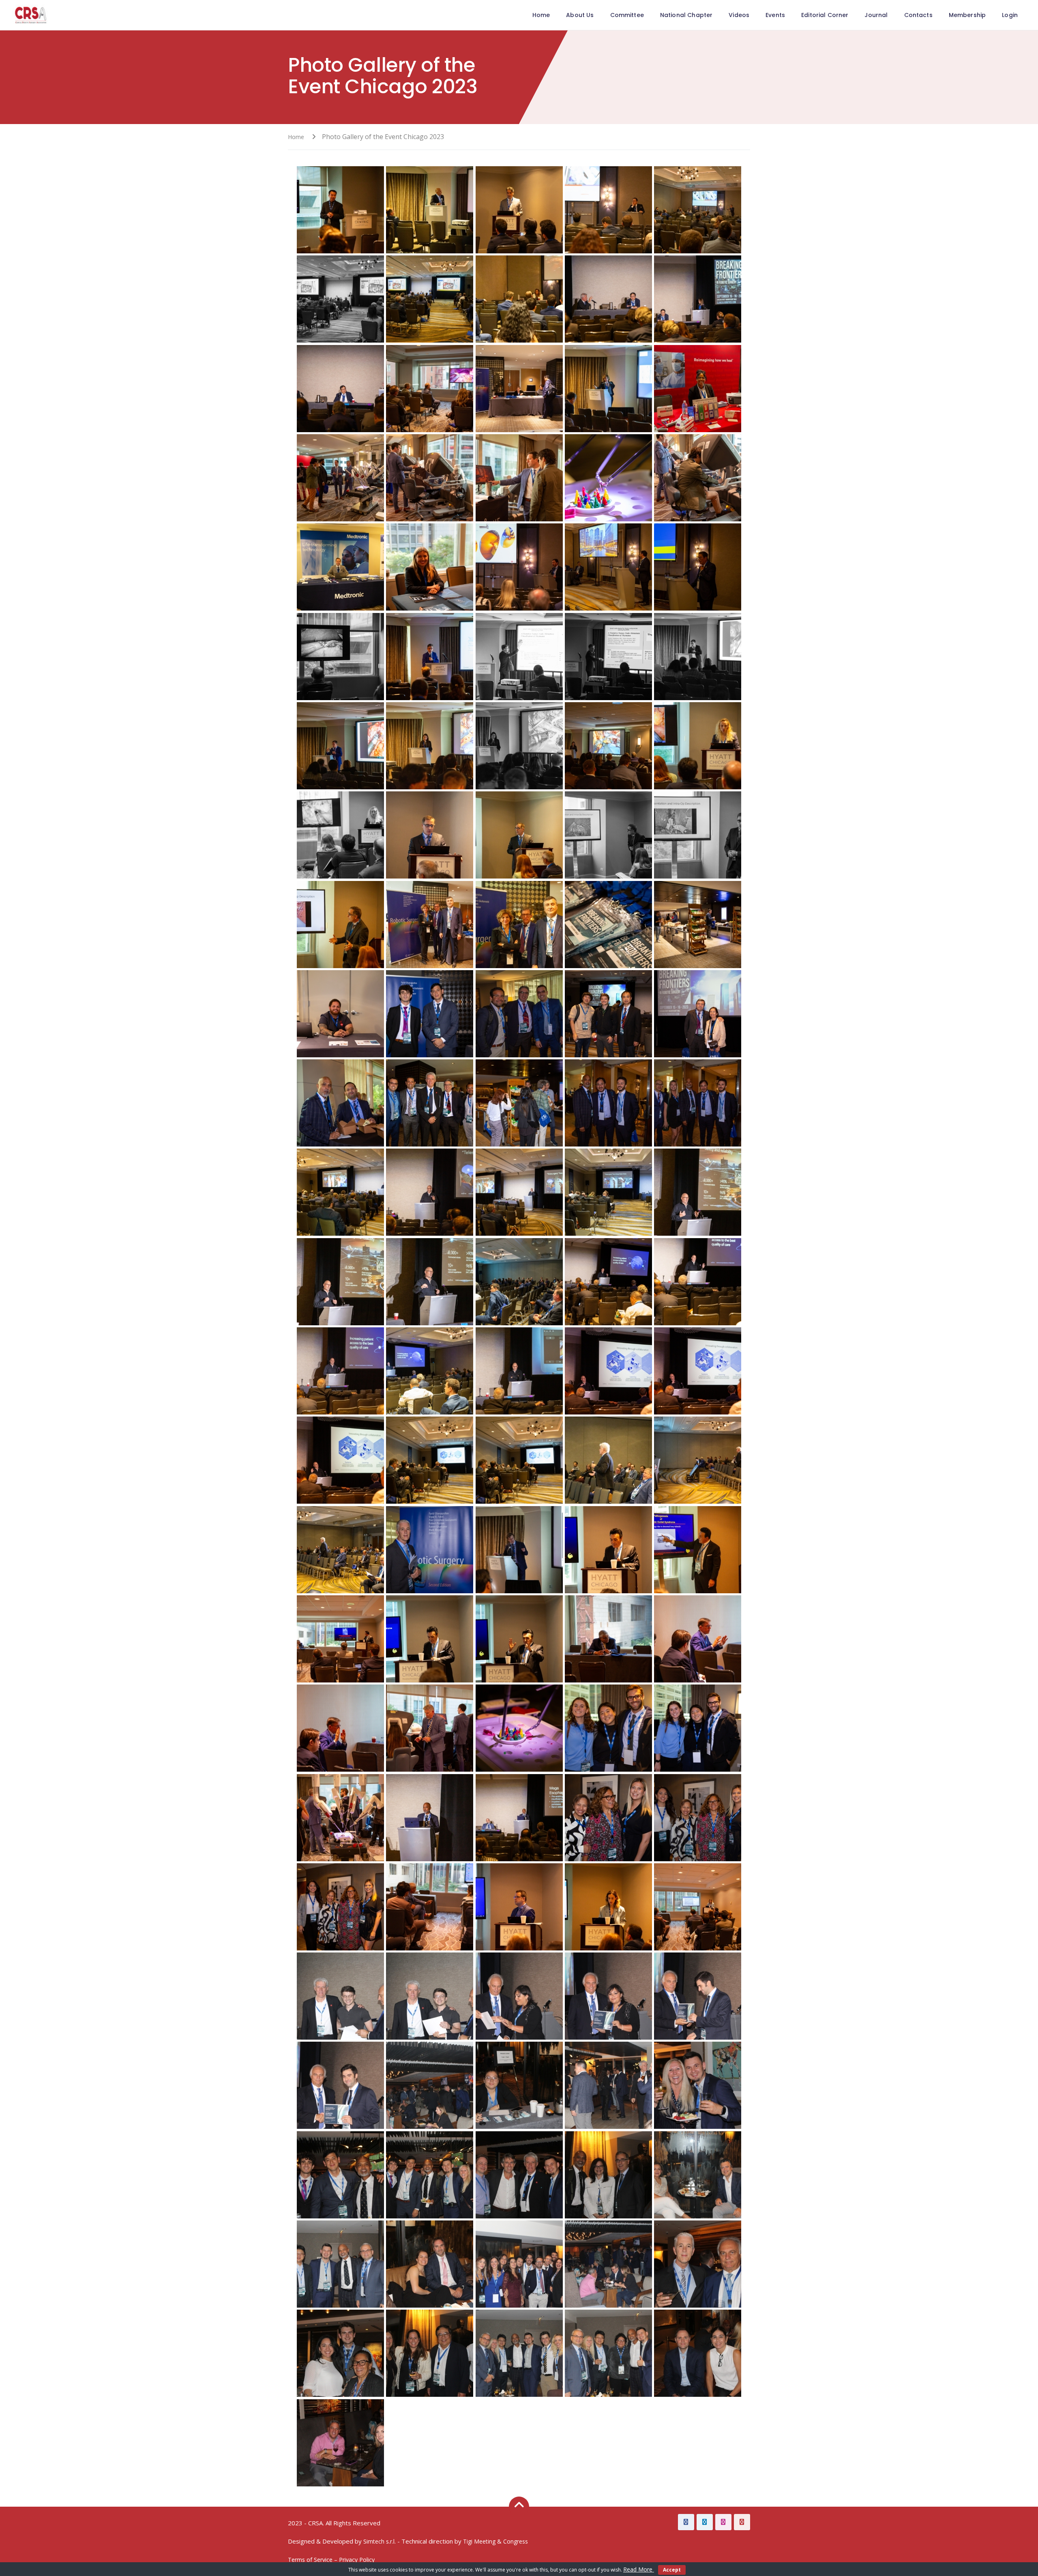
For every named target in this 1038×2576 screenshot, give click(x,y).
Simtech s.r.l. (380, 2541)
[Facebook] (686, 2522)
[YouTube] (742, 2522)
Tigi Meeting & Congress (495, 2541)
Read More (639, 2569)
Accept (672, 2570)
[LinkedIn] (705, 2522)
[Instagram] (723, 2522)
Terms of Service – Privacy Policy (331, 2560)
